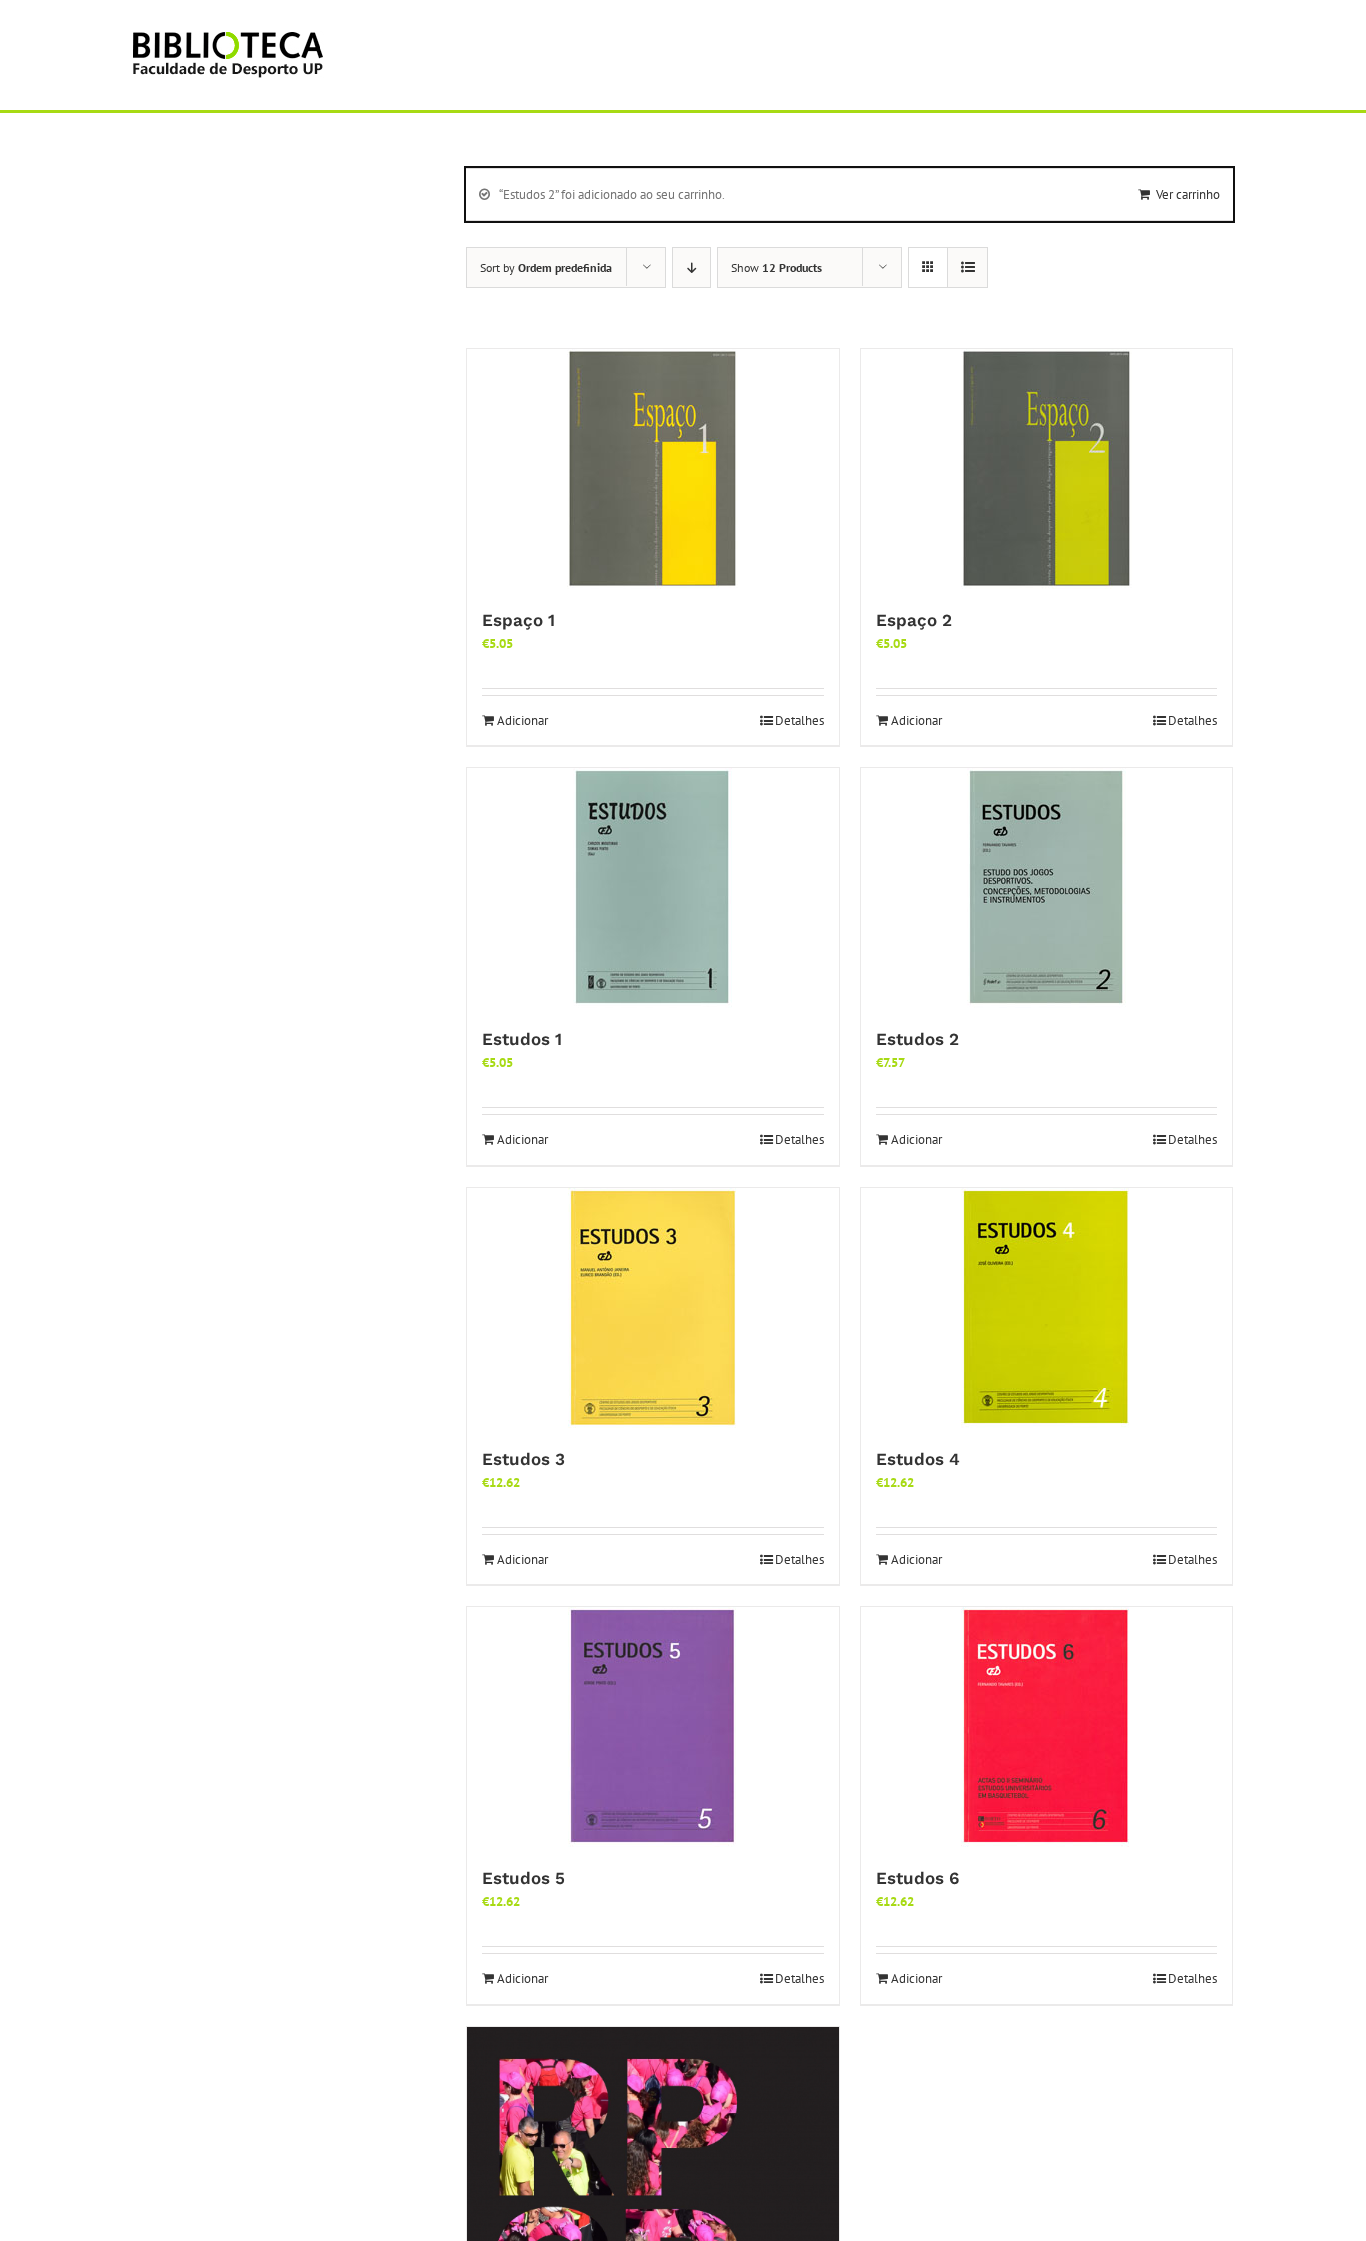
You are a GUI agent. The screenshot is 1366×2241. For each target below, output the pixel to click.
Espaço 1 (518, 620)
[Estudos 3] (653, 1308)
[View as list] (967, 267)
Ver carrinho (1188, 194)
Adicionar (522, 720)
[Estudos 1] (653, 888)
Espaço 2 (914, 620)
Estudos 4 (918, 1459)
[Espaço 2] (1047, 469)
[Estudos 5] (653, 1727)
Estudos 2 (917, 1039)
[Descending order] (691, 267)
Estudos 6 (917, 1878)
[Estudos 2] (1047, 888)
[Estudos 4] (1047, 1308)
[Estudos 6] (1047, 1727)
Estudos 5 (523, 1878)
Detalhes (799, 720)
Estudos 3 (523, 1459)
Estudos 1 (522, 1039)
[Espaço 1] (653, 469)
